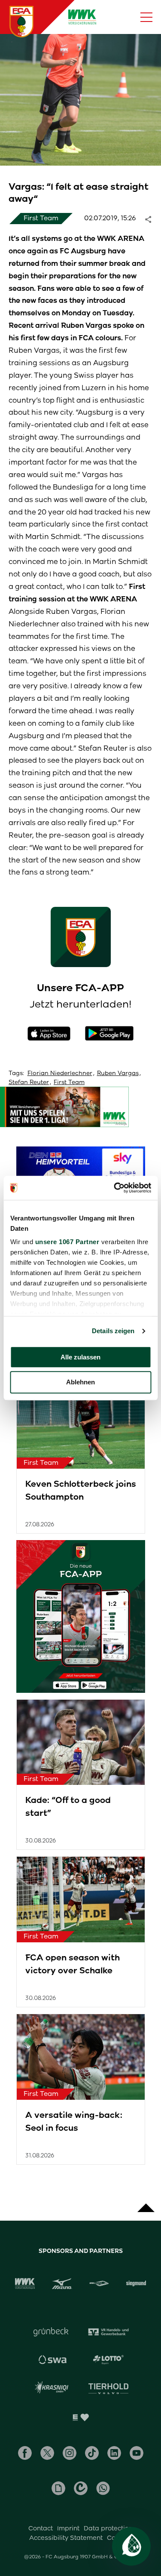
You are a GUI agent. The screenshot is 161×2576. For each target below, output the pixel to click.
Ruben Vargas (118, 1073)
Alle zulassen (80, 1357)
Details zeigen (113, 1331)
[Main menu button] (146, 17)
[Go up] (146, 2203)
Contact (41, 2528)
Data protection (108, 2528)
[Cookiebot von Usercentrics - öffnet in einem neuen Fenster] (115, 1188)
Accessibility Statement (66, 2538)
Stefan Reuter (29, 1082)
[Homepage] (21, 22)
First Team (69, 1082)
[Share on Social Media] (152, 219)
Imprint (68, 2528)
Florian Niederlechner (60, 1073)
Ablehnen (80, 1382)
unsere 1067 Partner (67, 1242)
